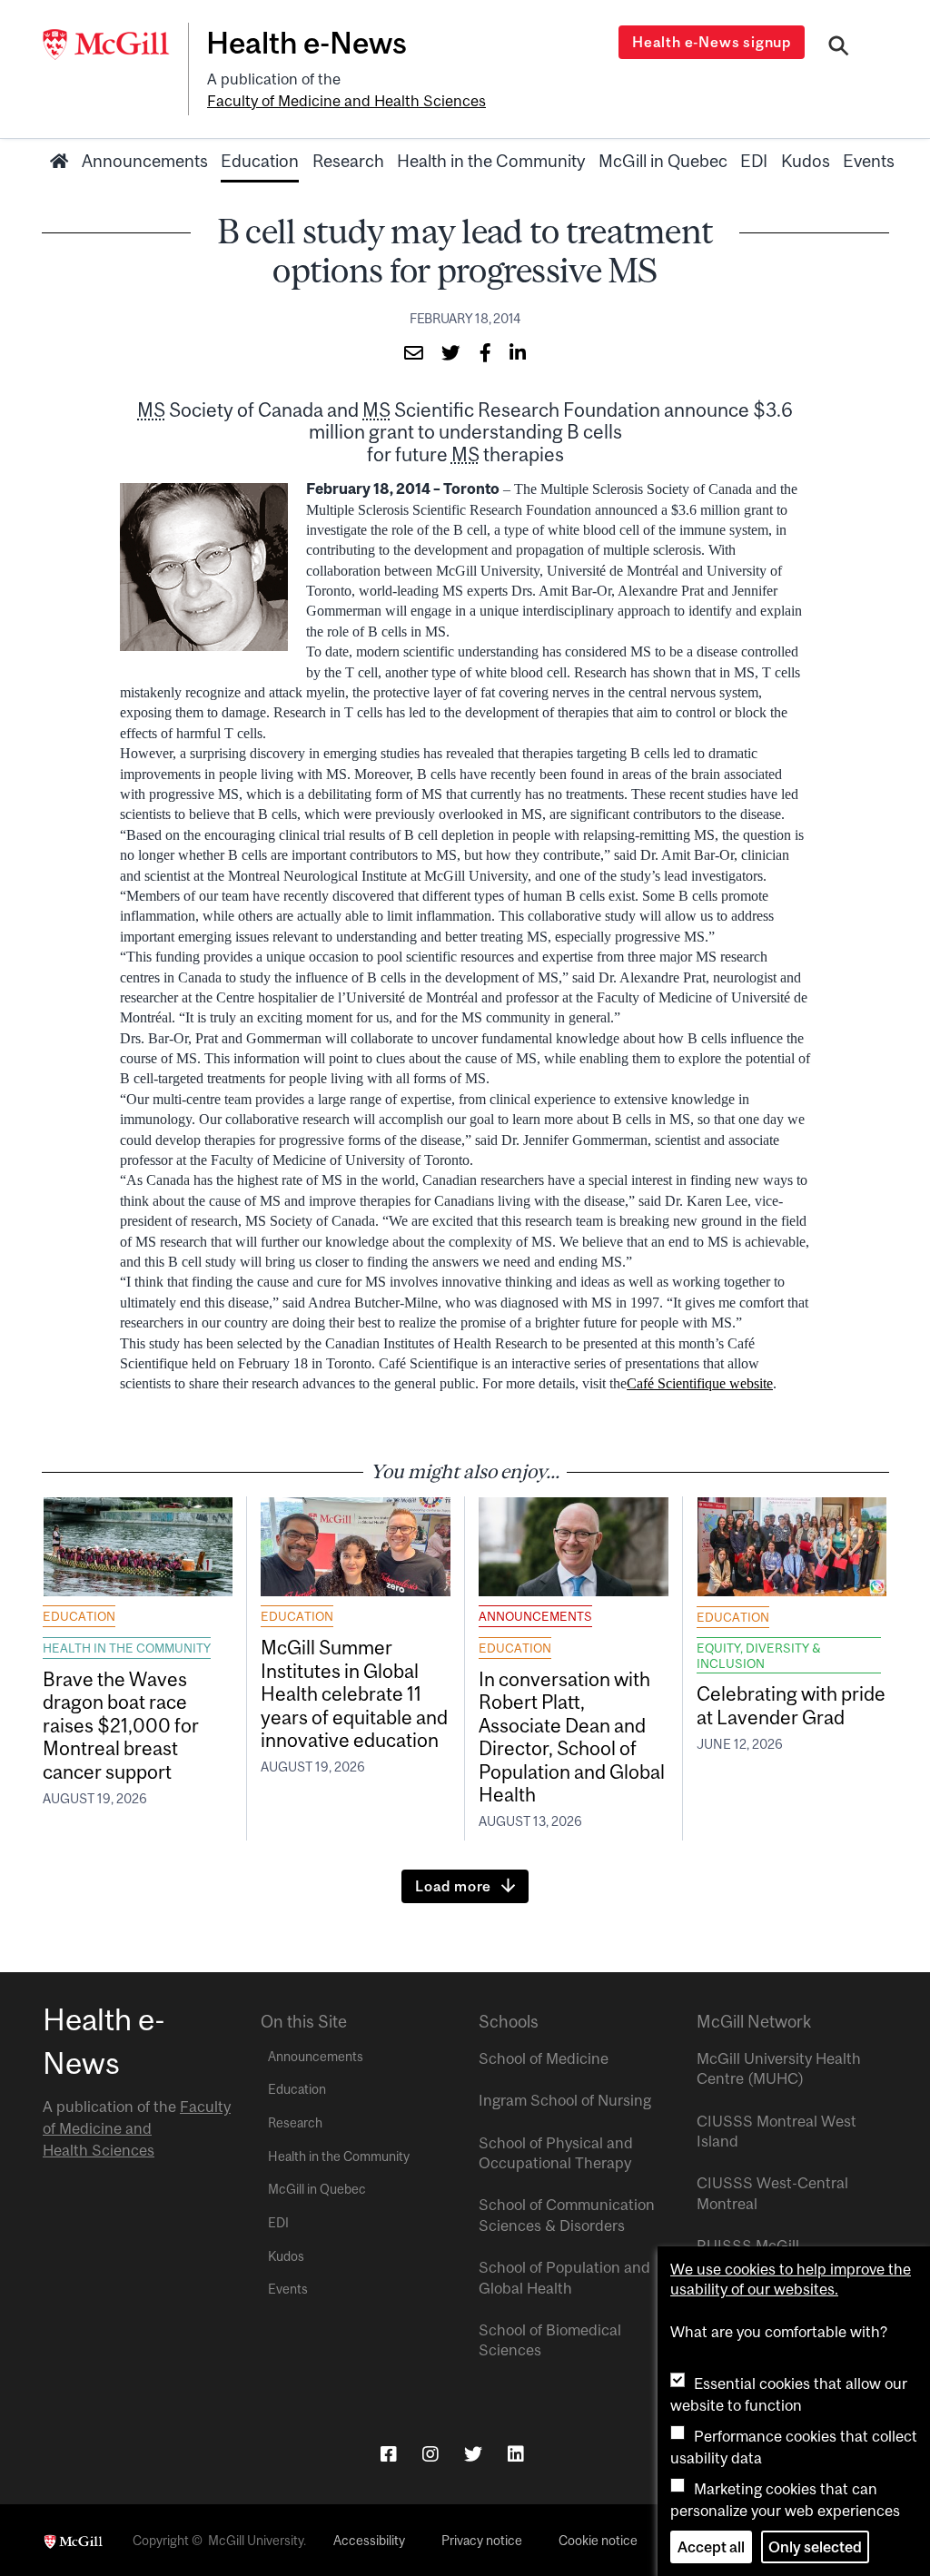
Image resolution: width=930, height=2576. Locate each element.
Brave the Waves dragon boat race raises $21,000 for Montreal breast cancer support (121, 1725)
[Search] (839, 48)
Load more (453, 1886)
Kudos (806, 161)
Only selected (815, 2547)
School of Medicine (544, 2058)
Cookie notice (598, 2541)
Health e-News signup (712, 42)
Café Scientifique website (700, 1383)
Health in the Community (491, 161)
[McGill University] (115, 44)
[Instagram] (430, 2454)
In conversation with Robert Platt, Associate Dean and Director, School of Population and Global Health (572, 1737)
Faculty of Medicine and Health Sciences (346, 101)
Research (348, 161)
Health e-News (307, 43)
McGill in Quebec (663, 161)
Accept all (711, 2547)
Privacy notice (482, 2541)
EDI (754, 161)
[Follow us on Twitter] (473, 2454)
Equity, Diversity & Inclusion (759, 1656)
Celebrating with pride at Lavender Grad (791, 1705)
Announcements (145, 161)
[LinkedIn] (516, 2454)
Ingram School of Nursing (565, 2100)
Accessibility (369, 2541)
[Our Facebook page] (389, 2454)
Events (869, 161)
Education (260, 161)
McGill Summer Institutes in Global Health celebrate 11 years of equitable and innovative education (354, 1693)
